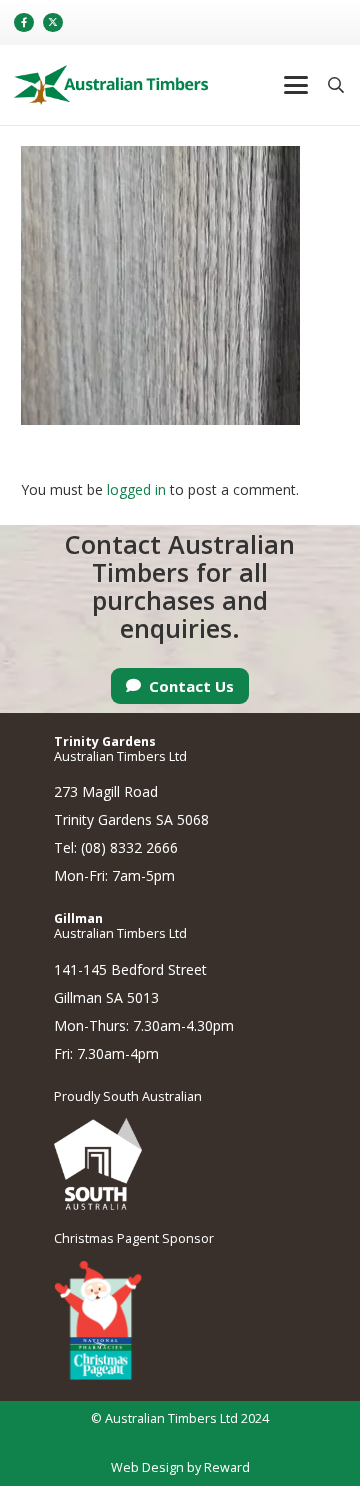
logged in (136, 489)
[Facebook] (24, 23)
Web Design (147, 1467)
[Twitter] (53, 23)
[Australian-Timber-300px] (111, 85)
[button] (295, 85)
